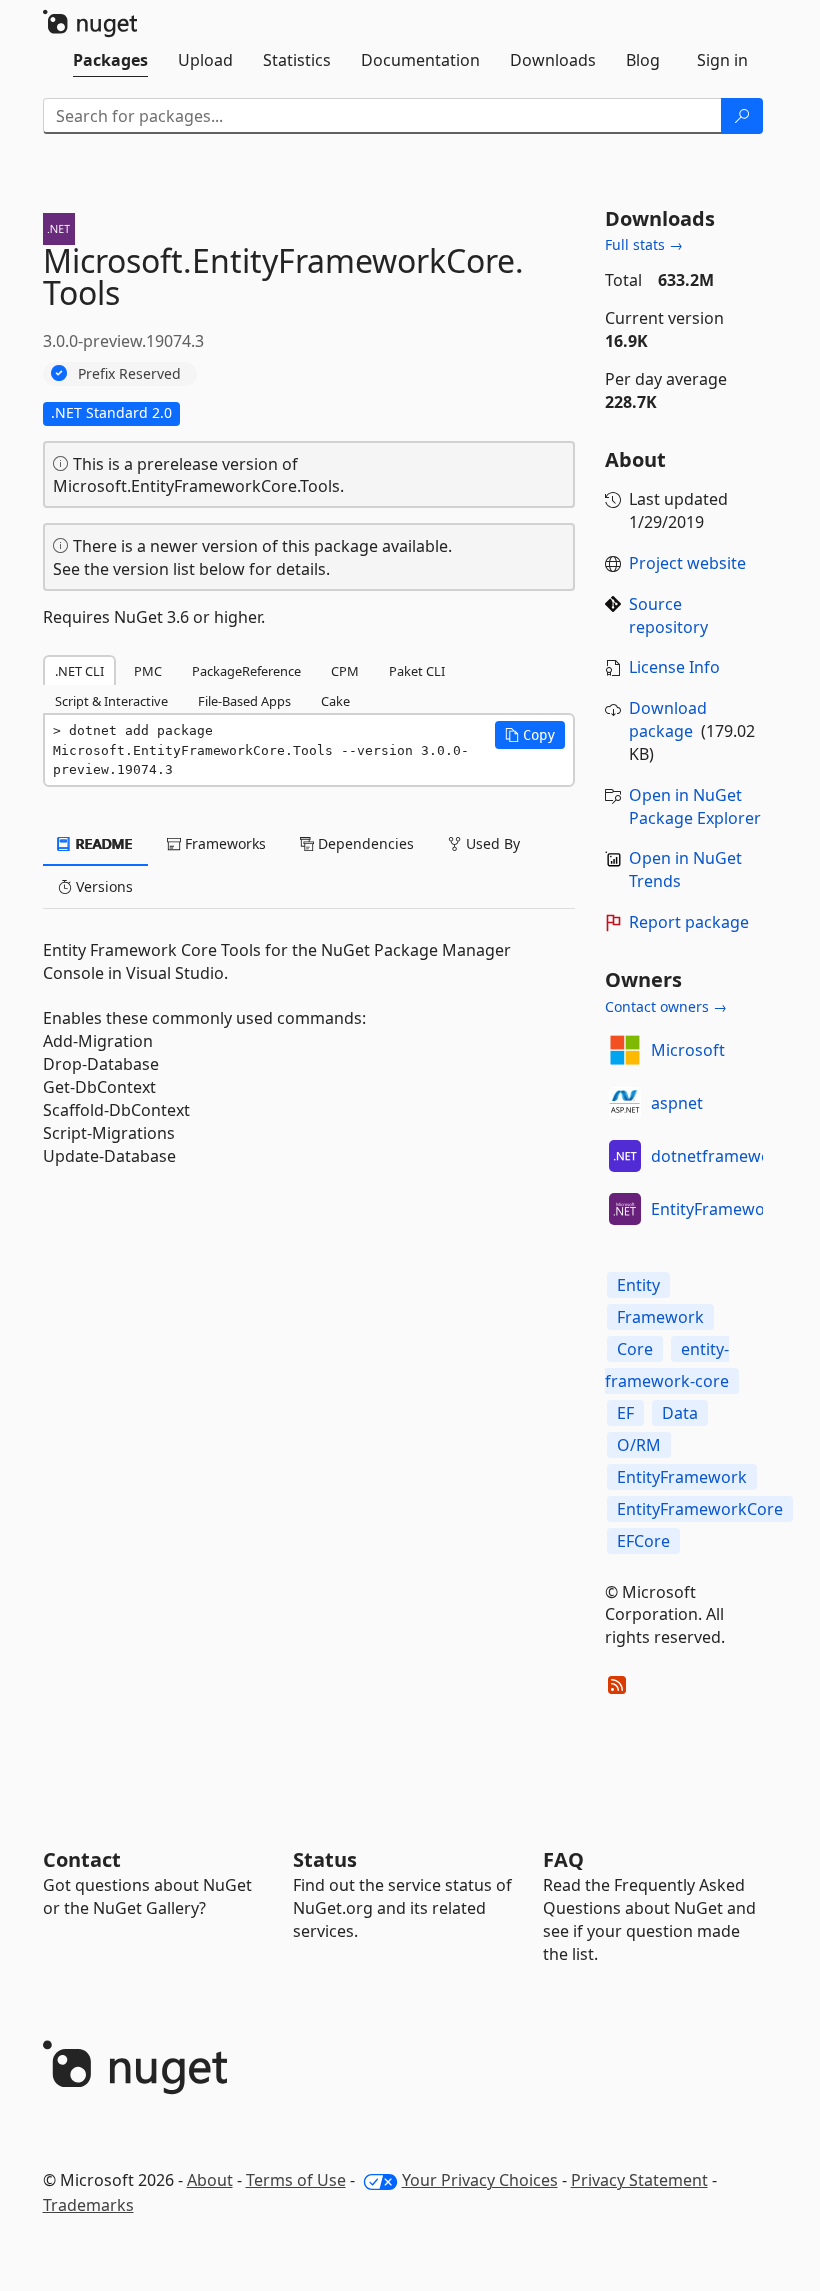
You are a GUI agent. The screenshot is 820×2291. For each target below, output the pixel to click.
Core (635, 1349)
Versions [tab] (102, 886)
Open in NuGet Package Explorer (695, 806)
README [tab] (102, 843)
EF (625, 1413)
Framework (660, 1317)
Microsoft (688, 1050)
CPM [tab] (345, 671)
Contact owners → (666, 1006)
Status (325, 1859)
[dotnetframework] (625, 1156)
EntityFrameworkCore (700, 1509)
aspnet (677, 1103)
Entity (638, 1285)
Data (680, 1413)
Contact (82, 1859)
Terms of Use (296, 2180)
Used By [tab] (491, 843)
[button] (530, 735)
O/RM (639, 1445)
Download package (668, 719)
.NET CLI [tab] (79, 671)
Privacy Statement (639, 2180)
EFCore (643, 1541)
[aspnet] (625, 1103)
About (210, 2180)
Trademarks (88, 2205)
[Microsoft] (625, 1050)
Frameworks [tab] (223, 843)
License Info (674, 667)
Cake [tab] (335, 701)
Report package (689, 922)
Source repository (668, 615)
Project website (687, 563)
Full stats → (644, 244)
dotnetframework (719, 1156)
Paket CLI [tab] (417, 671)
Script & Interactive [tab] (111, 701)
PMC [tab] (148, 671)
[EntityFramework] (625, 1209)
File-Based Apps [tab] (244, 701)
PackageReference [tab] (246, 671)
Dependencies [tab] (364, 843)
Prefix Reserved (129, 373)
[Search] (742, 116)
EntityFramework (716, 1209)
